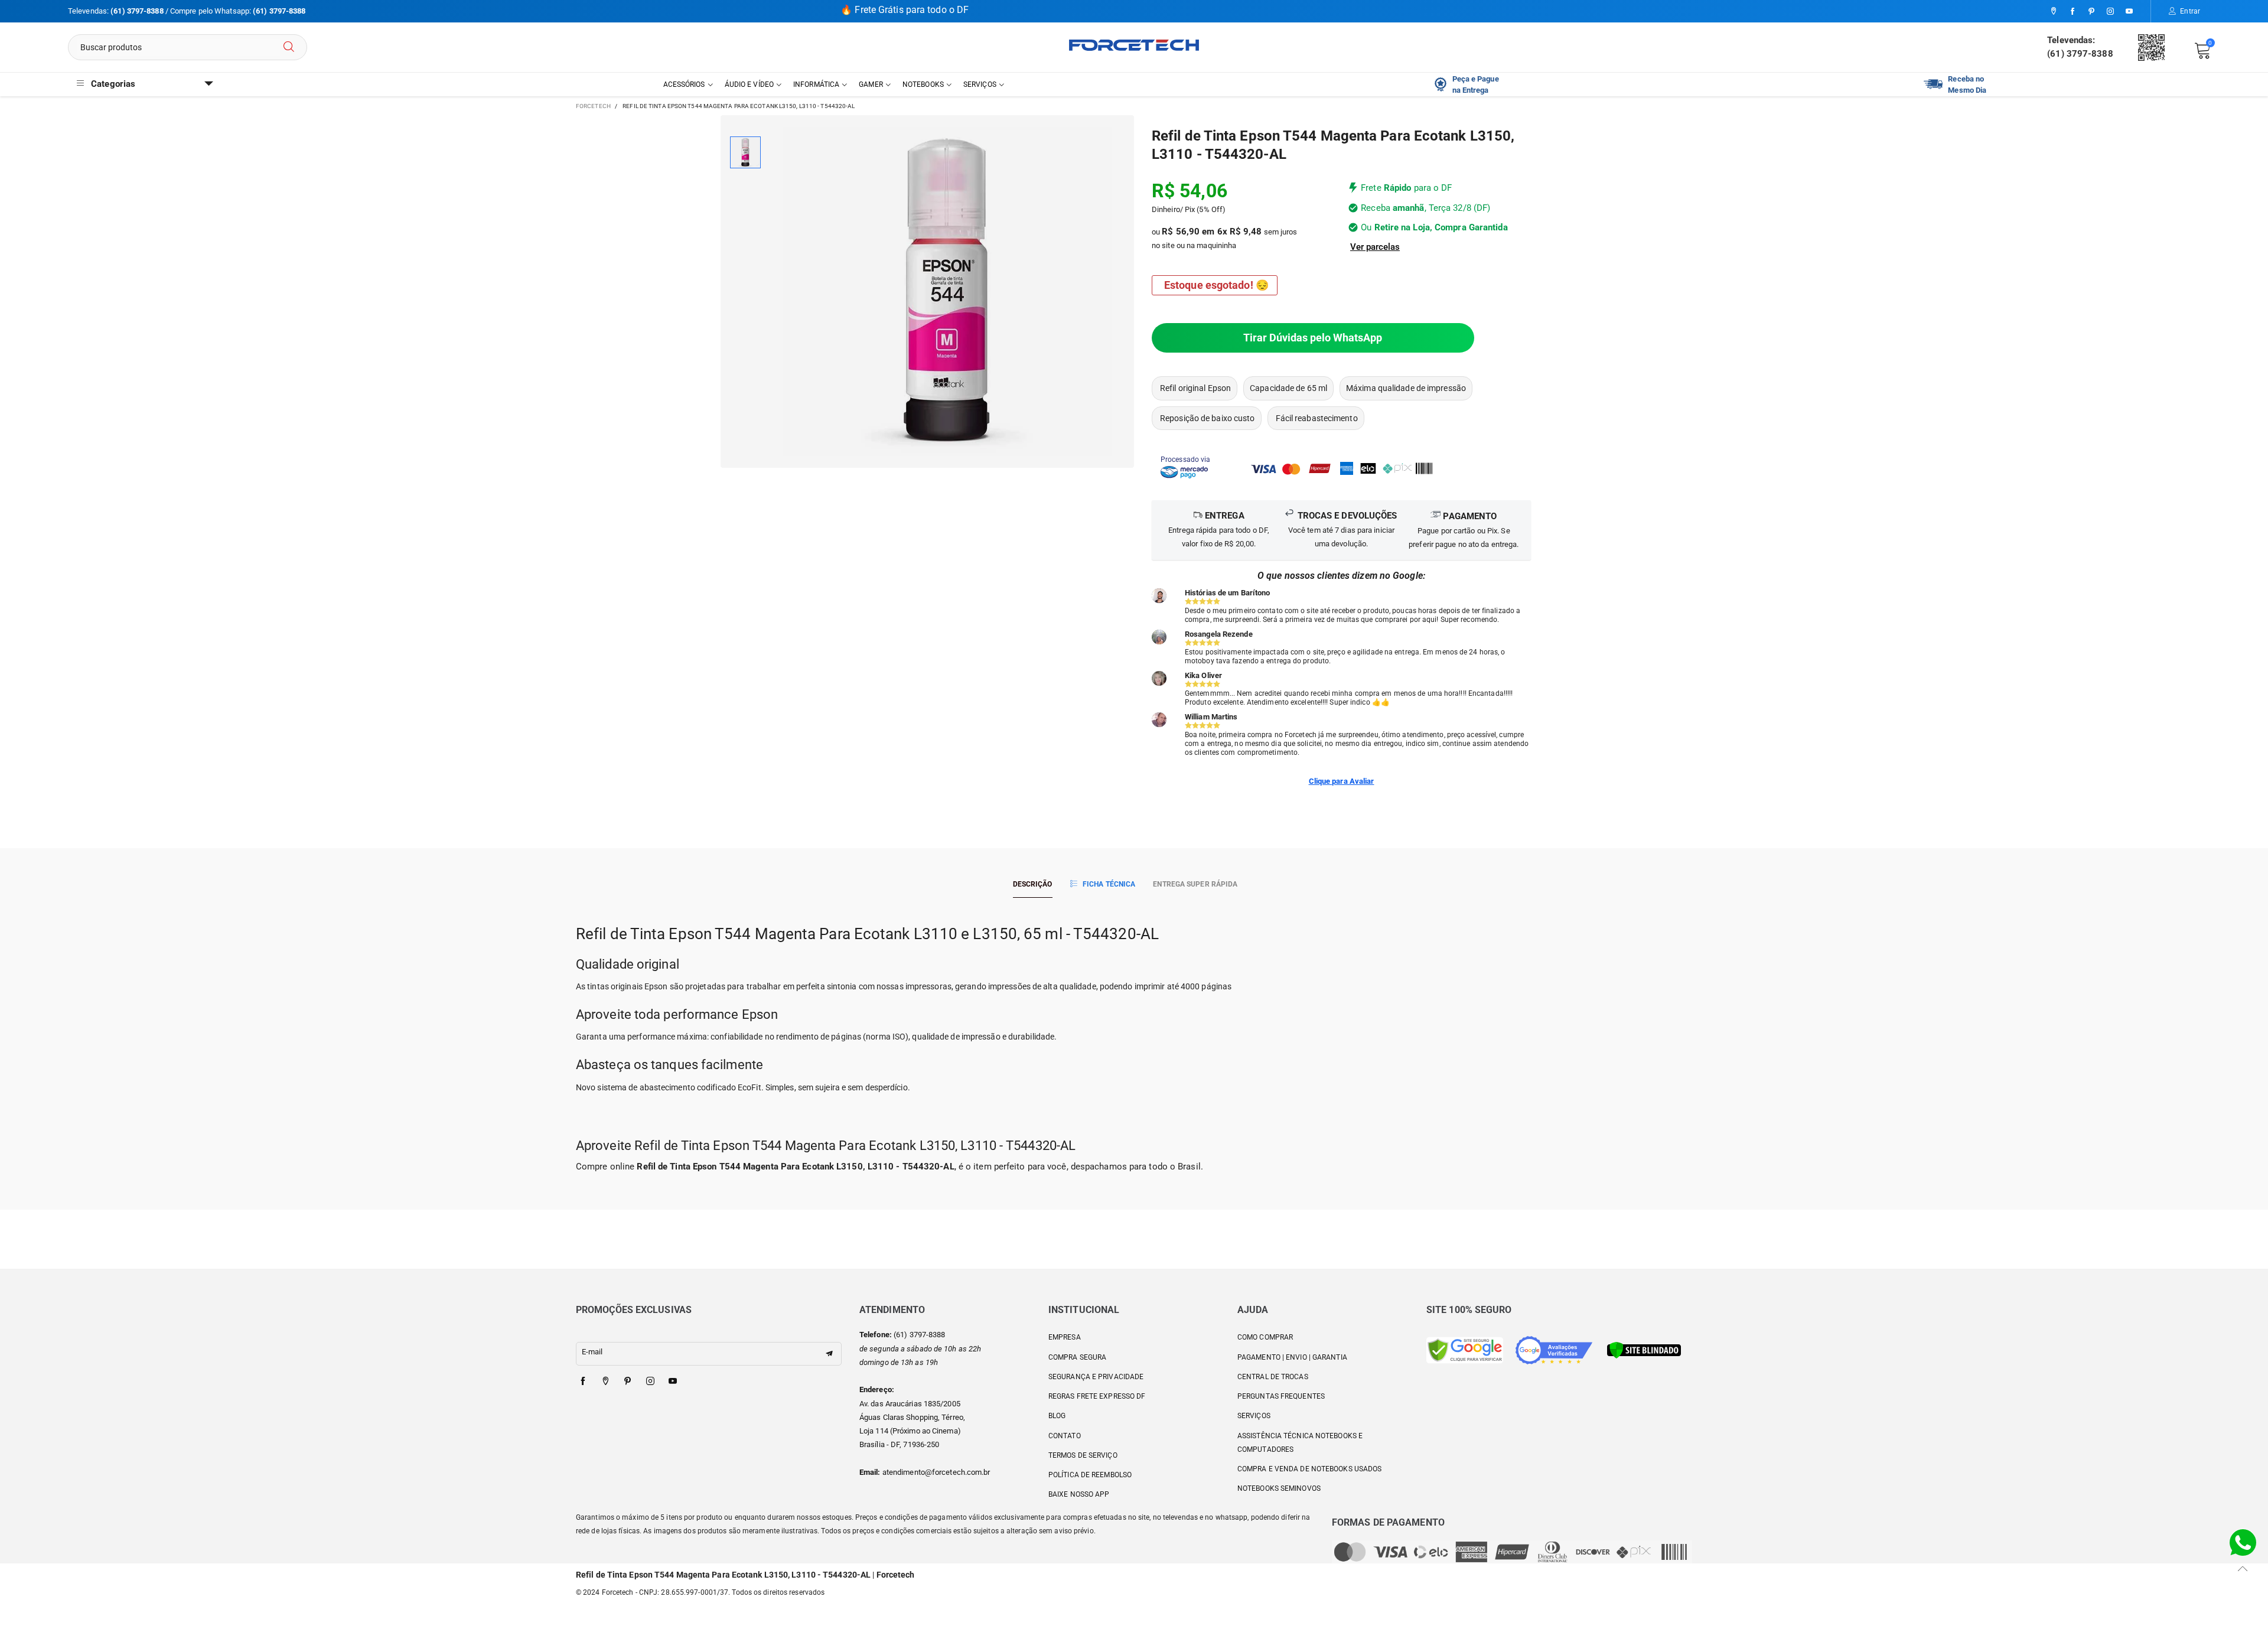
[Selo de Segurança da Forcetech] (1644, 1349)
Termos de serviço (1083, 1455)
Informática (816, 84)
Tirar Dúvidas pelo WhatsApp (1313, 338)
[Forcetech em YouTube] (673, 1382)
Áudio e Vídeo (749, 84)
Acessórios (684, 84)
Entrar (2190, 11)
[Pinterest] (2091, 12)
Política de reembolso (1090, 1475)
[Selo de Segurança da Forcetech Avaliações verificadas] (1554, 1349)
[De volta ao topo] (2243, 1568)
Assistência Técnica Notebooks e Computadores (1300, 1443)
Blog (1057, 1416)
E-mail (592, 1352)
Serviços (980, 84)
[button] (829, 1354)
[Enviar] (289, 47)
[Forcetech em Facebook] (583, 1382)
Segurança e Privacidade (1096, 1377)
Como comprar (1265, 1337)
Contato (1065, 1436)
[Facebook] (2073, 12)
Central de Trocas (1273, 1377)
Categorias (113, 84)
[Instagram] (2110, 12)
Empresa (1065, 1337)
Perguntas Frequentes (1281, 1396)
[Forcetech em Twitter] (605, 1382)
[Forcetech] (1134, 45)
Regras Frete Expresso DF (1097, 1396)
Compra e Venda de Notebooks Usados (1309, 1469)
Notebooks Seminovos (1279, 1488)
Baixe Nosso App (1079, 1494)
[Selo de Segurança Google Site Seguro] (1465, 1349)
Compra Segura (1077, 1357)
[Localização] (2054, 12)
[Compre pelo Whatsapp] (2243, 1542)
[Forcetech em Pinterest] (628, 1382)
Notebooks (923, 84)
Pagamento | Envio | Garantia (1292, 1357)
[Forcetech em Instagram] (650, 1382)
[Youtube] (2129, 12)
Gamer (871, 84)
